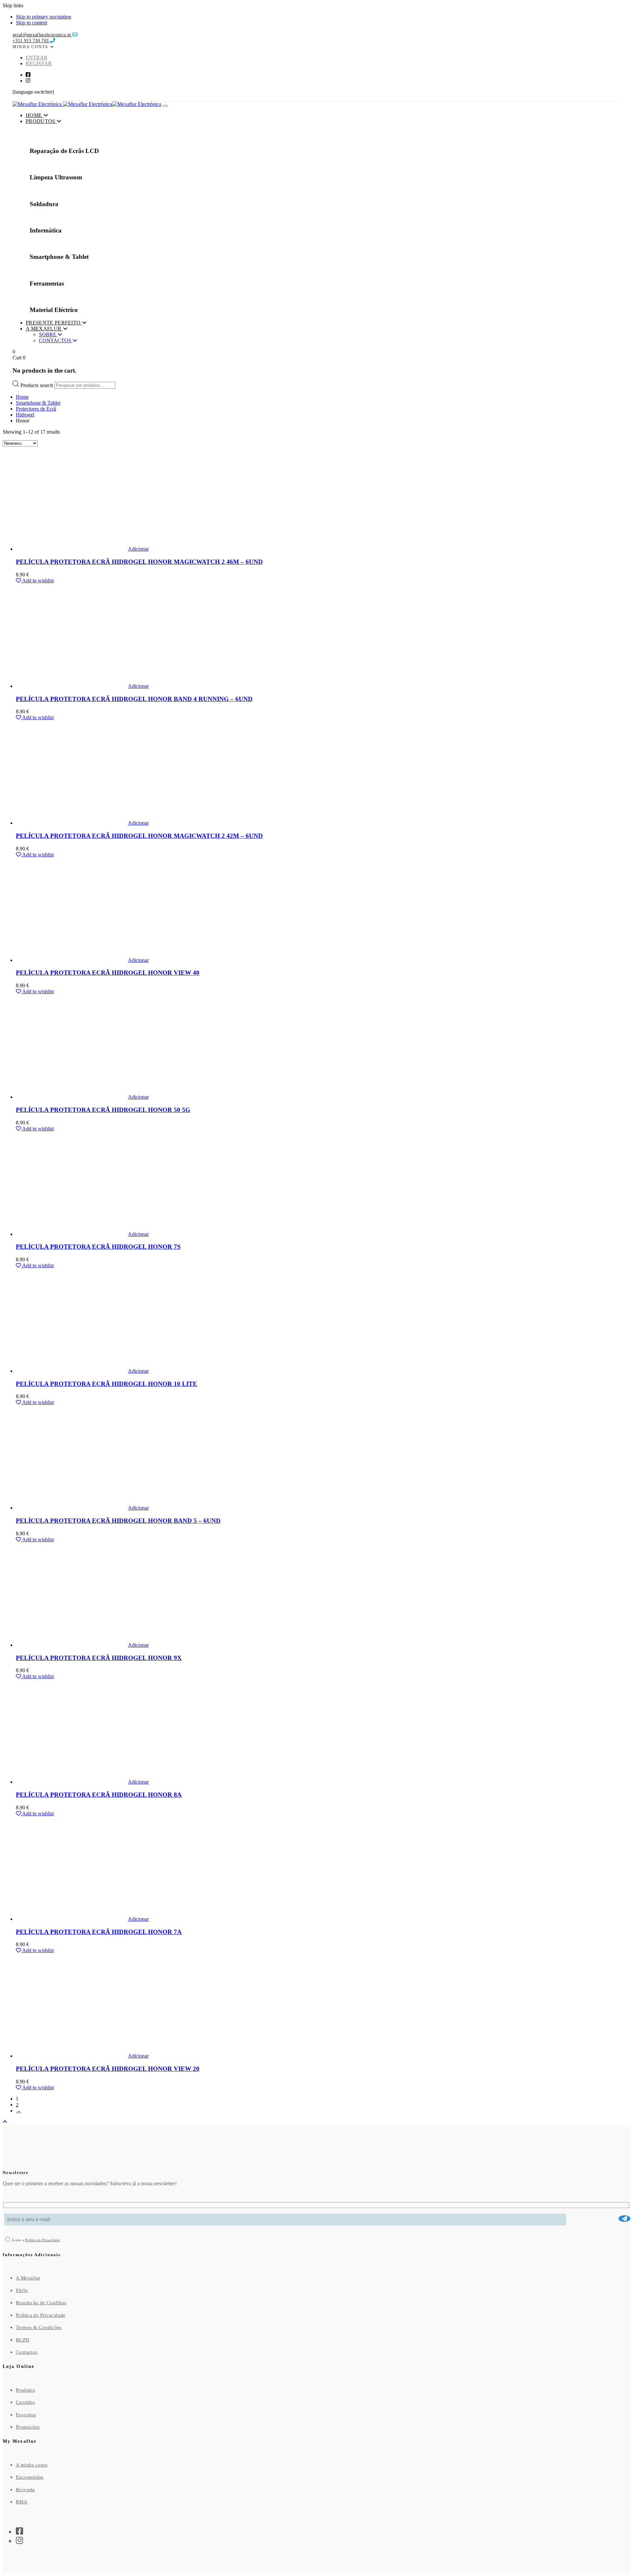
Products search (37, 385)
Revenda (25, 2490)
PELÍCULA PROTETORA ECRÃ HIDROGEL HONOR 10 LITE (106, 1384)
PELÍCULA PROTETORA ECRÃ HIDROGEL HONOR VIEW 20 (108, 2069)
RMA (22, 2502)
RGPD (23, 2340)
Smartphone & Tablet (38, 403)
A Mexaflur (28, 2278)
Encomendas (30, 2477)
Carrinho (25, 2402)
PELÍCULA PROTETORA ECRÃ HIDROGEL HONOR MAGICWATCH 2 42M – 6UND (139, 836)
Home (22, 397)
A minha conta (32, 2465)
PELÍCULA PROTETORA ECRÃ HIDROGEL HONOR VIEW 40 (108, 973)
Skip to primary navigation (44, 17)
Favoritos (26, 2415)
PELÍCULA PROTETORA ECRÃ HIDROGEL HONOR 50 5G (103, 1110)
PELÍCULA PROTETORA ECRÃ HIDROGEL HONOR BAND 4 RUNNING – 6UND (134, 699)
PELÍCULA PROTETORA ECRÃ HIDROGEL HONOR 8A (99, 1795)
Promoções (28, 2427)
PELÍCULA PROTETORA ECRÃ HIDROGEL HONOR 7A (99, 1932)
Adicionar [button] (138, 549)
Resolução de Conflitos (41, 2303)
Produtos (25, 2390)
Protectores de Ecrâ (36, 409)
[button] (33, 46)
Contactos (27, 2352)
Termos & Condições (39, 2327)
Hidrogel (25, 415)
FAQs (22, 2290)
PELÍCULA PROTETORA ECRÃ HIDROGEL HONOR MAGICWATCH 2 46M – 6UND (139, 562)
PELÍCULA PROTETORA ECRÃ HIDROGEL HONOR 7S (98, 1247)
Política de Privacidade (41, 2315)
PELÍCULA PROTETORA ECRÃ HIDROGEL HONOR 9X (99, 1658)
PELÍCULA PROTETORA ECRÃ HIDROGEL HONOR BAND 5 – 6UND (118, 1521)
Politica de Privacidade (42, 2240)
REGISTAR (39, 63)
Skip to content (31, 23)
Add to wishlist (37, 581)
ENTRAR (37, 58)
